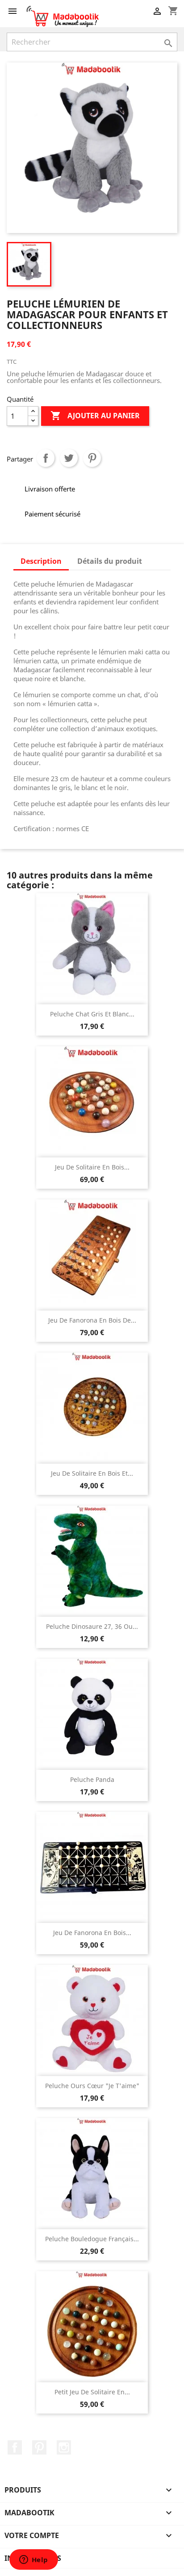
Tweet (69, 458)
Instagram (64, 2447)
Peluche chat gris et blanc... (92, 1014)
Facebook (15, 2447)
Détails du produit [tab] (110, 561)
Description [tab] (41, 561)
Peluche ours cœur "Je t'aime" (92, 2086)
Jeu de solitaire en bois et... (92, 1473)
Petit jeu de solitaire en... (92, 2392)
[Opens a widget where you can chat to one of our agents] (33, 2560)
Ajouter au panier (95, 416)
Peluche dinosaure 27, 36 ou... (92, 1626)
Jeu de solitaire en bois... (92, 1167)
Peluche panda (92, 1779)
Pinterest (92, 458)
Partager (46, 458)
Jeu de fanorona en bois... (92, 1933)
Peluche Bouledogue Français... (92, 2239)
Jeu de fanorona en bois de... (92, 1320)
